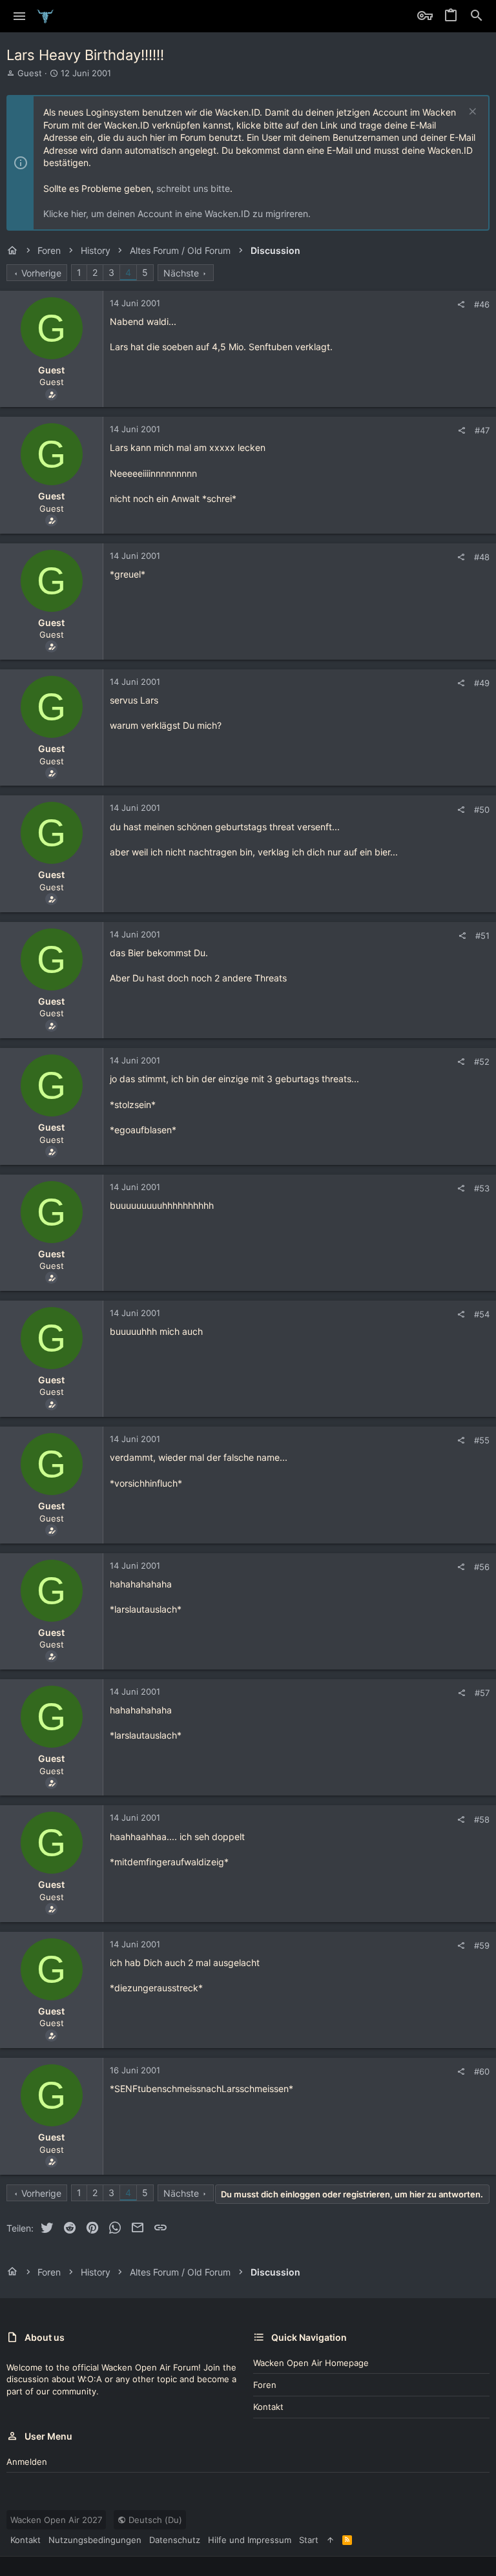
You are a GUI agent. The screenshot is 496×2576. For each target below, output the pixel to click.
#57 (482, 1693)
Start (309, 2540)
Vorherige (41, 273)
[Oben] (330, 2540)
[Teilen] (461, 305)
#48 (482, 557)
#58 (482, 1819)
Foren (265, 2385)
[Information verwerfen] (471, 113)
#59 (482, 1945)
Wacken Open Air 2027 (56, 2520)
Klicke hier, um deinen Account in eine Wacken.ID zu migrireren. (177, 214)
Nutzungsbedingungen (95, 2540)
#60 (482, 2071)
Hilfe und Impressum (250, 2540)
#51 (482, 936)
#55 (482, 1440)
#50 (482, 810)
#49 (482, 683)
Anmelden (27, 2462)
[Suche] (477, 16)
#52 (482, 1062)
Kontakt (268, 2407)
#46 (482, 304)
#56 (482, 1567)
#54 (482, 1314)
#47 (482, 430)
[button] (20, 16)
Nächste (181, 273)
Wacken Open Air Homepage (311, 2363)
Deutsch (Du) (154, 2520)
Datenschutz (175, 2540)
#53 (482, 1188)
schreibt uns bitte (193, 188)
